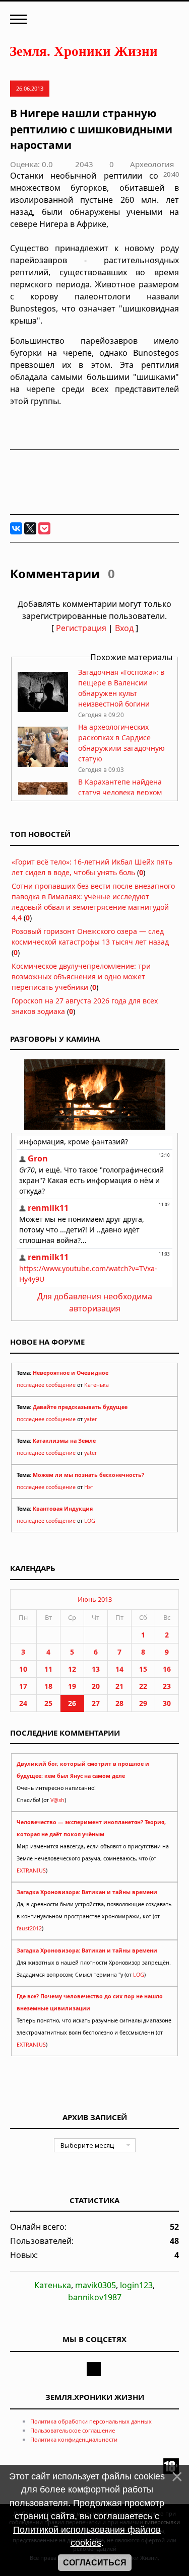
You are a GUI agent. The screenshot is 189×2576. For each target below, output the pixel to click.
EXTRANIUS (31, 1870)
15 (143, 1669)
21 (119, 1686)
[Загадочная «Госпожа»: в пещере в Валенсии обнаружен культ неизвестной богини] (43, 709)
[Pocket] (44, 528)
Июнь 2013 (95, 1599)
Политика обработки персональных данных (91, 2421)
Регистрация (81, 628)
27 (96, 1703)
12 (72, 1669)
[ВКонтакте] (16, 528)
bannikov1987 (95, 2297)
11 (48, 1669)
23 (167, 1686)
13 (96, 1669)
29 (143, 1703)
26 (72, 1703)
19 (72, 1686)
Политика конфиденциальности (74, 2439)
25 (48, 1703)
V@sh (57, 1800)
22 (143, 1686)
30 (167, 1703)
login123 (136, 2285)
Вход (124, 628)
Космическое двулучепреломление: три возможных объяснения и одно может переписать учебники (81, 977)
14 (119, 1669)
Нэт (89, 1487)
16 (167, 1669)
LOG (90, 1521)
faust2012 (29, 1928)
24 (23, 1703)
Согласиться (95, 2563)
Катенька (97, 1385)
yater (90, 1419)
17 (23, 1686)
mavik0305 (96, 2285)
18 (48, 1686)
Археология (152, 164)
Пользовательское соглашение (73, 2430)
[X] (30, 528)
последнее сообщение (46, 1385)
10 (23, 1669)
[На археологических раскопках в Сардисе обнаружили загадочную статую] (43, 764)
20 (96, 1686)
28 (119, 1703)
